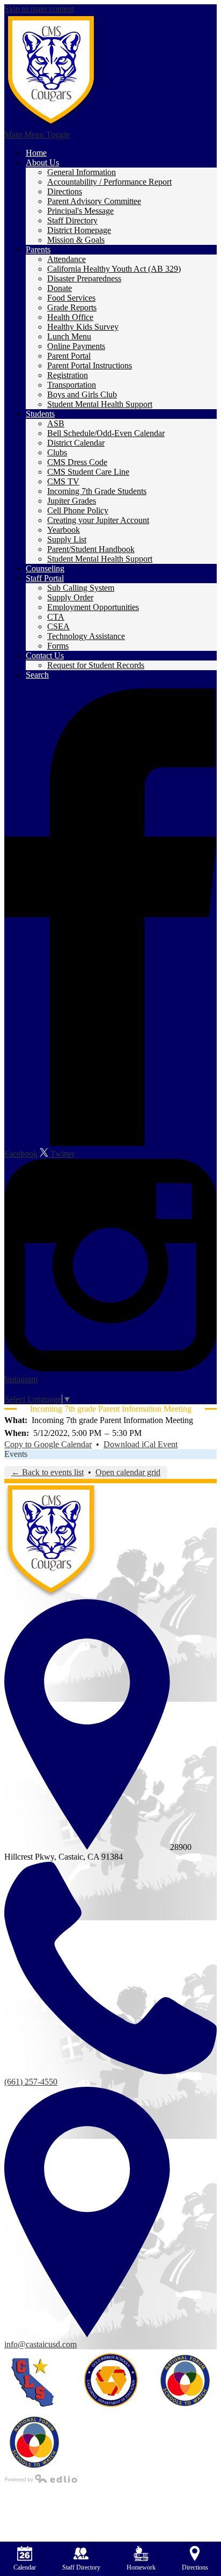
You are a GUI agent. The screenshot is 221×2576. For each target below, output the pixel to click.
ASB (56, 423)
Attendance (67, 259)
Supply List (67, 539)
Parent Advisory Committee (94, 201)
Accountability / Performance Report (109, 182)
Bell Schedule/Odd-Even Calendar (106, 433)
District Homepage (79, 230)
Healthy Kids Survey (83, 327)
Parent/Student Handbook (91, 549)
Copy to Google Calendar (48, 1444)
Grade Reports (72, 307)
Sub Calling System (81, 588)
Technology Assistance (86, 636)
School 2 (95, 2354)
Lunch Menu (69, 336)
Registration (68, 375)
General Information (82, 172)
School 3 (170, 2354)
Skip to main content (39, 9)
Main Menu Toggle (37, 135)
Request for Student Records (96, 665)
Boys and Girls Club (82, 394)
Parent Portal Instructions (90, 365)
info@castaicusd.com (40, 2344)
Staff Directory (72, 220)
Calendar (25, 2567)
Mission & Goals (76, 240)
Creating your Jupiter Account (98, 520)
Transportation (72, 385)
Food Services (71, 298)
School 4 (19, 2416)
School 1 (19, 2354)
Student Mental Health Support (100, 404)
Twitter (61, 1154)
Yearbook (64, 530)
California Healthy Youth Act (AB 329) (114, 269)
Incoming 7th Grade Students (97, 491)
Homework (141, 2567)
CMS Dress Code (77, 462)
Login (24, 1389)
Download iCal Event (141, 1444)
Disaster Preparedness (84, 278)
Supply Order (70, 597)
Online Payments (76, 346)
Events (16, 1454)
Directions (65, 191)
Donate (60, 288)
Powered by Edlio (42, 2478)
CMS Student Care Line (88, 472)
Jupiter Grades (72, 501)
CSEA (58, 626)
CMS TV (63, 481)
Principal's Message (80, 211)
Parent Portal (69, 356)
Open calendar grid (128, 1472)
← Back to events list (47, 1472)
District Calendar (76, 443)
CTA (56, 617)
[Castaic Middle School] (51, 72)
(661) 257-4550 (31, 2082)
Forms (58, 646)
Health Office (70, 317)
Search (37, 675)
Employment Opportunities (93, 607)
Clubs (57, 452)
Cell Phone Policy (78, 510)
